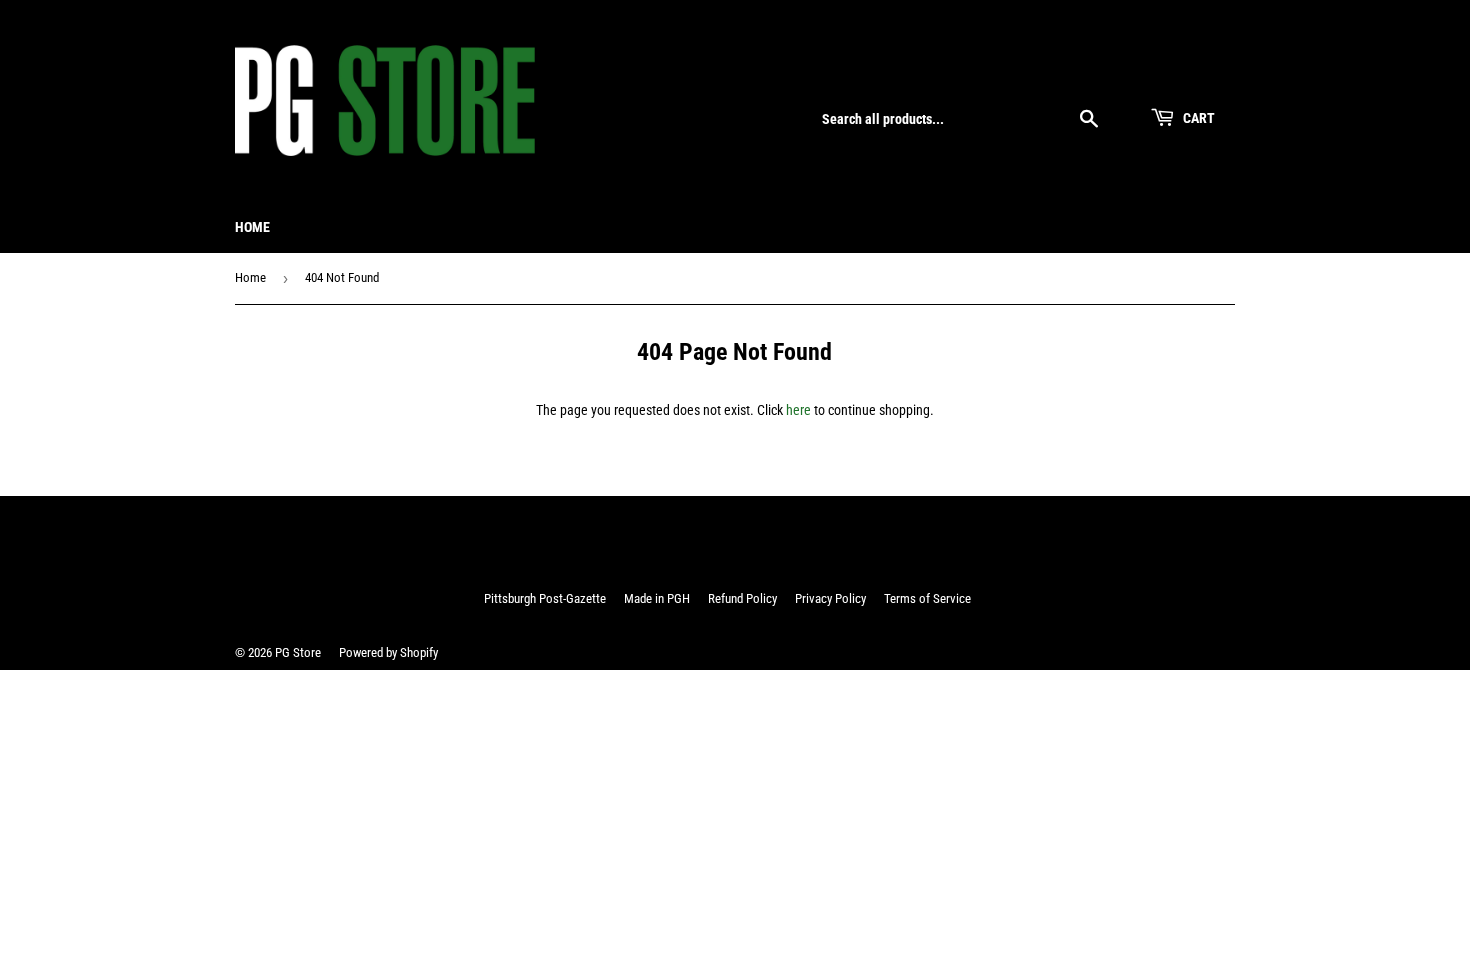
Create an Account (1189, 72)
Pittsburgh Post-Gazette (545, 598)
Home (252, 227)
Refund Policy (742, 598)
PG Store (298, 652)
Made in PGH (657, 598)
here (798, 410)
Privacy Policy (830, 598)
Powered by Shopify (388, 652)
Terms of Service (927, 598)
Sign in (1100, 72)
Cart (1197, 118)
